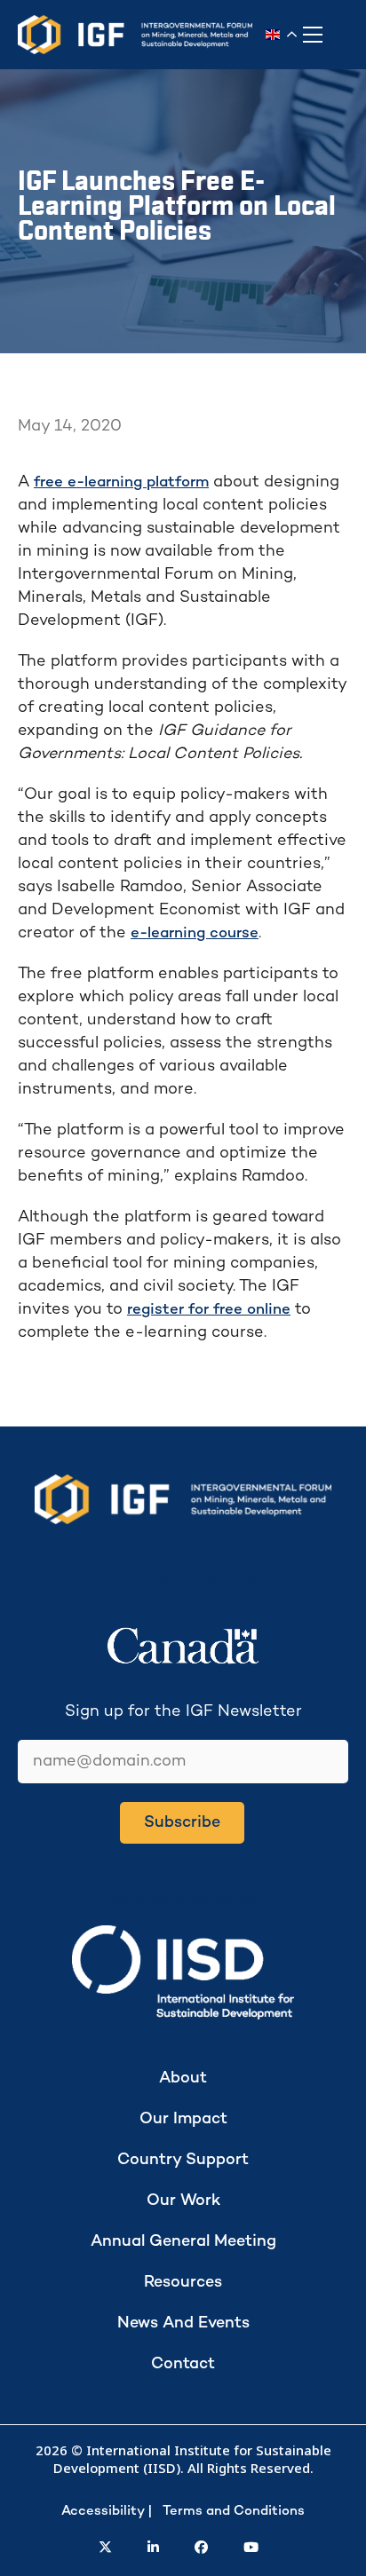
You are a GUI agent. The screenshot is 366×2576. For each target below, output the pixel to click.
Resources (183, 2283)
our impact (183, 2119)
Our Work (183, 2201)
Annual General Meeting (183, 2242)
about (183, 2078)
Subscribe (182, 1823)
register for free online (209, 1310)
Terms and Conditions (234, 2511)
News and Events (183, 2323)
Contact (183, 2364)
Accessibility (103, 2511)
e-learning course (195, 934)
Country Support (183, 2160)
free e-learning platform (121, 483)
